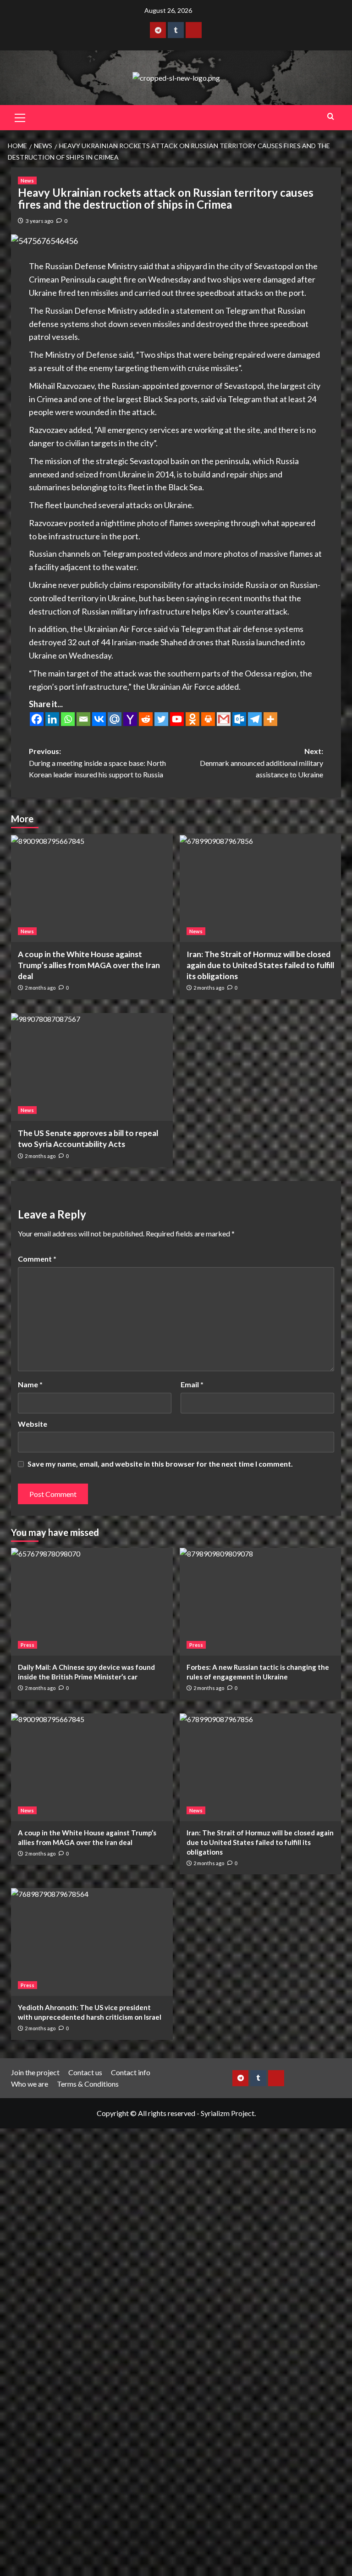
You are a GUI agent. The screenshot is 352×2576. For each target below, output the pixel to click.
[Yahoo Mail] (130, 719)
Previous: (97, 763)
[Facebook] (37, 719)
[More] (270, 719)
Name (30, 1384)
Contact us (85, 2072)
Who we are (30, 2084)
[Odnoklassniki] (192, 719)
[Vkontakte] (99, 719)
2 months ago (40, 988)
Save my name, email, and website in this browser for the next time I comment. (160, 1464)
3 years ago (39, 221)
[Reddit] (146, 719)
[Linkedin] (52, 719)
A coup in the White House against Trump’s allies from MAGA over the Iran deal (89, 965)
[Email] (83, 719)
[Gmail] (224, 719)
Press (27, 1645)
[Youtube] (177, 719)
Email (192, 1384)
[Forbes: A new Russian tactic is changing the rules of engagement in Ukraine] (261, 1602)
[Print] (208, 719)
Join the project (35, 2072)
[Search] (331, 116)
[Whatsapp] (68, 719)
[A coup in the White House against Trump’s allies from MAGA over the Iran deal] (92, 888)
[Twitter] (161, 719)
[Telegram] (255, 719)
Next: (261, 763)
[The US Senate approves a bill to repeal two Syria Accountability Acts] (92, 1067)
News (27, 180)
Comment (37, 1259)
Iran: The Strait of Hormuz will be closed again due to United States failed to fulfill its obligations (260, 965)
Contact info (131, 2072)
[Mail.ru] (115, 719)
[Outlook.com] (239, 719)
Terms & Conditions (88, 2084)
